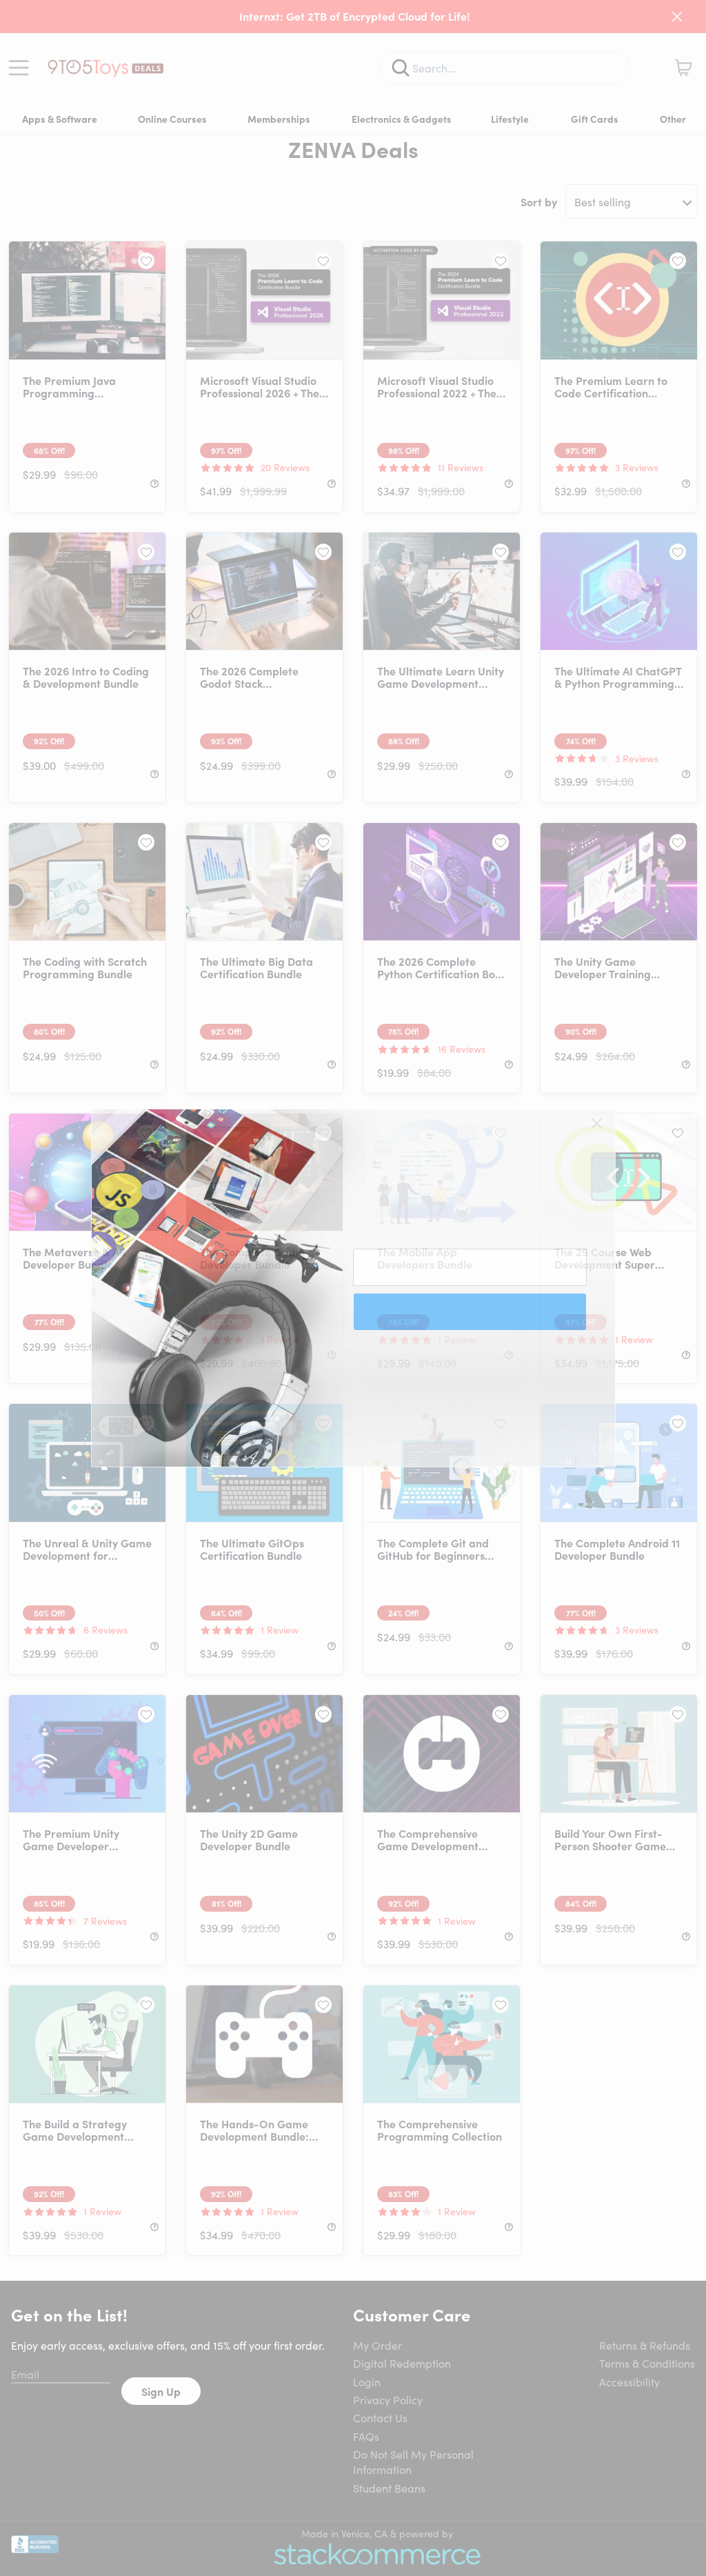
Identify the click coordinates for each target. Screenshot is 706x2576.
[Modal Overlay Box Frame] (353, 1288)
